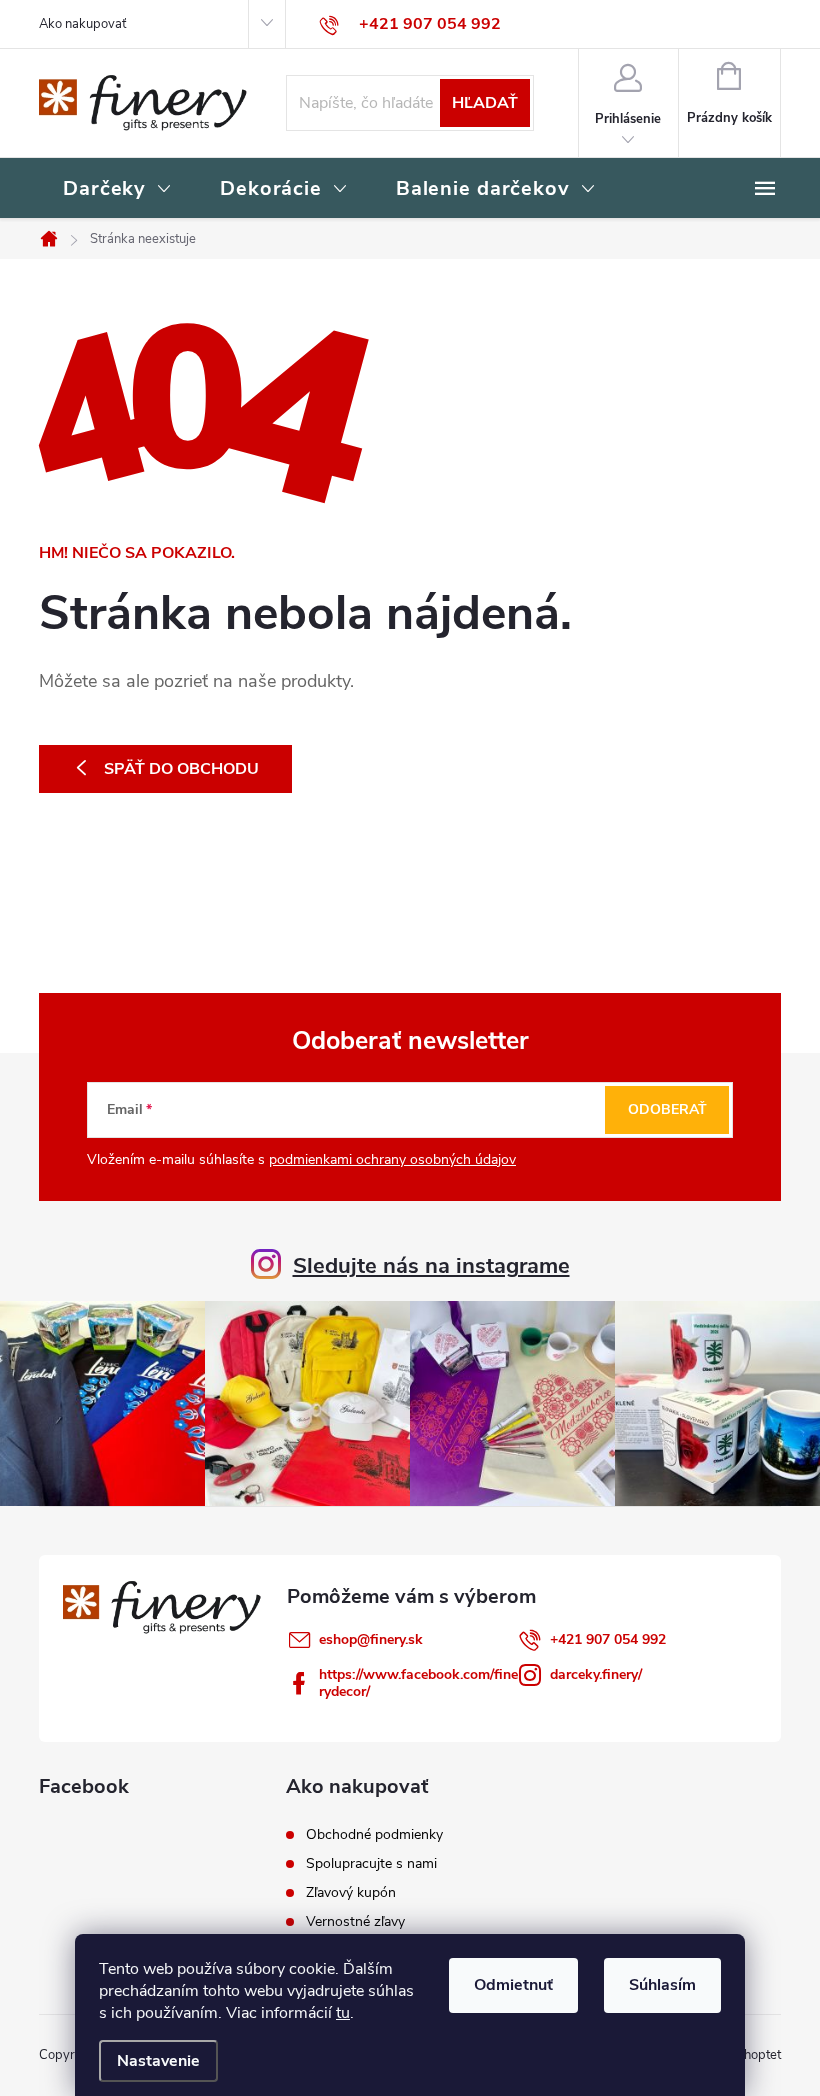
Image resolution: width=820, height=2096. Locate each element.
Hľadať (485, 103)
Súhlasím (662, 1985)
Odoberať (667, 1109)
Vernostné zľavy (355, 1922)
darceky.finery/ (596, 1674)
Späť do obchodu (181, 769)
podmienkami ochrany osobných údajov (392, 1159)
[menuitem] (117, 190)
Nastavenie (158, 2061)
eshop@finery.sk (371, 1639)
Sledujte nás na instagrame (431, 1266)
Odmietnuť (513, 1985)
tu (343, 2013)
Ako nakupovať (82, 24)
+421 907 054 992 (608, 1639)
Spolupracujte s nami (371, 1864)
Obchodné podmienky (374, 1835)
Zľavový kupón (351, 1893)
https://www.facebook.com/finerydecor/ (418, 1683)
